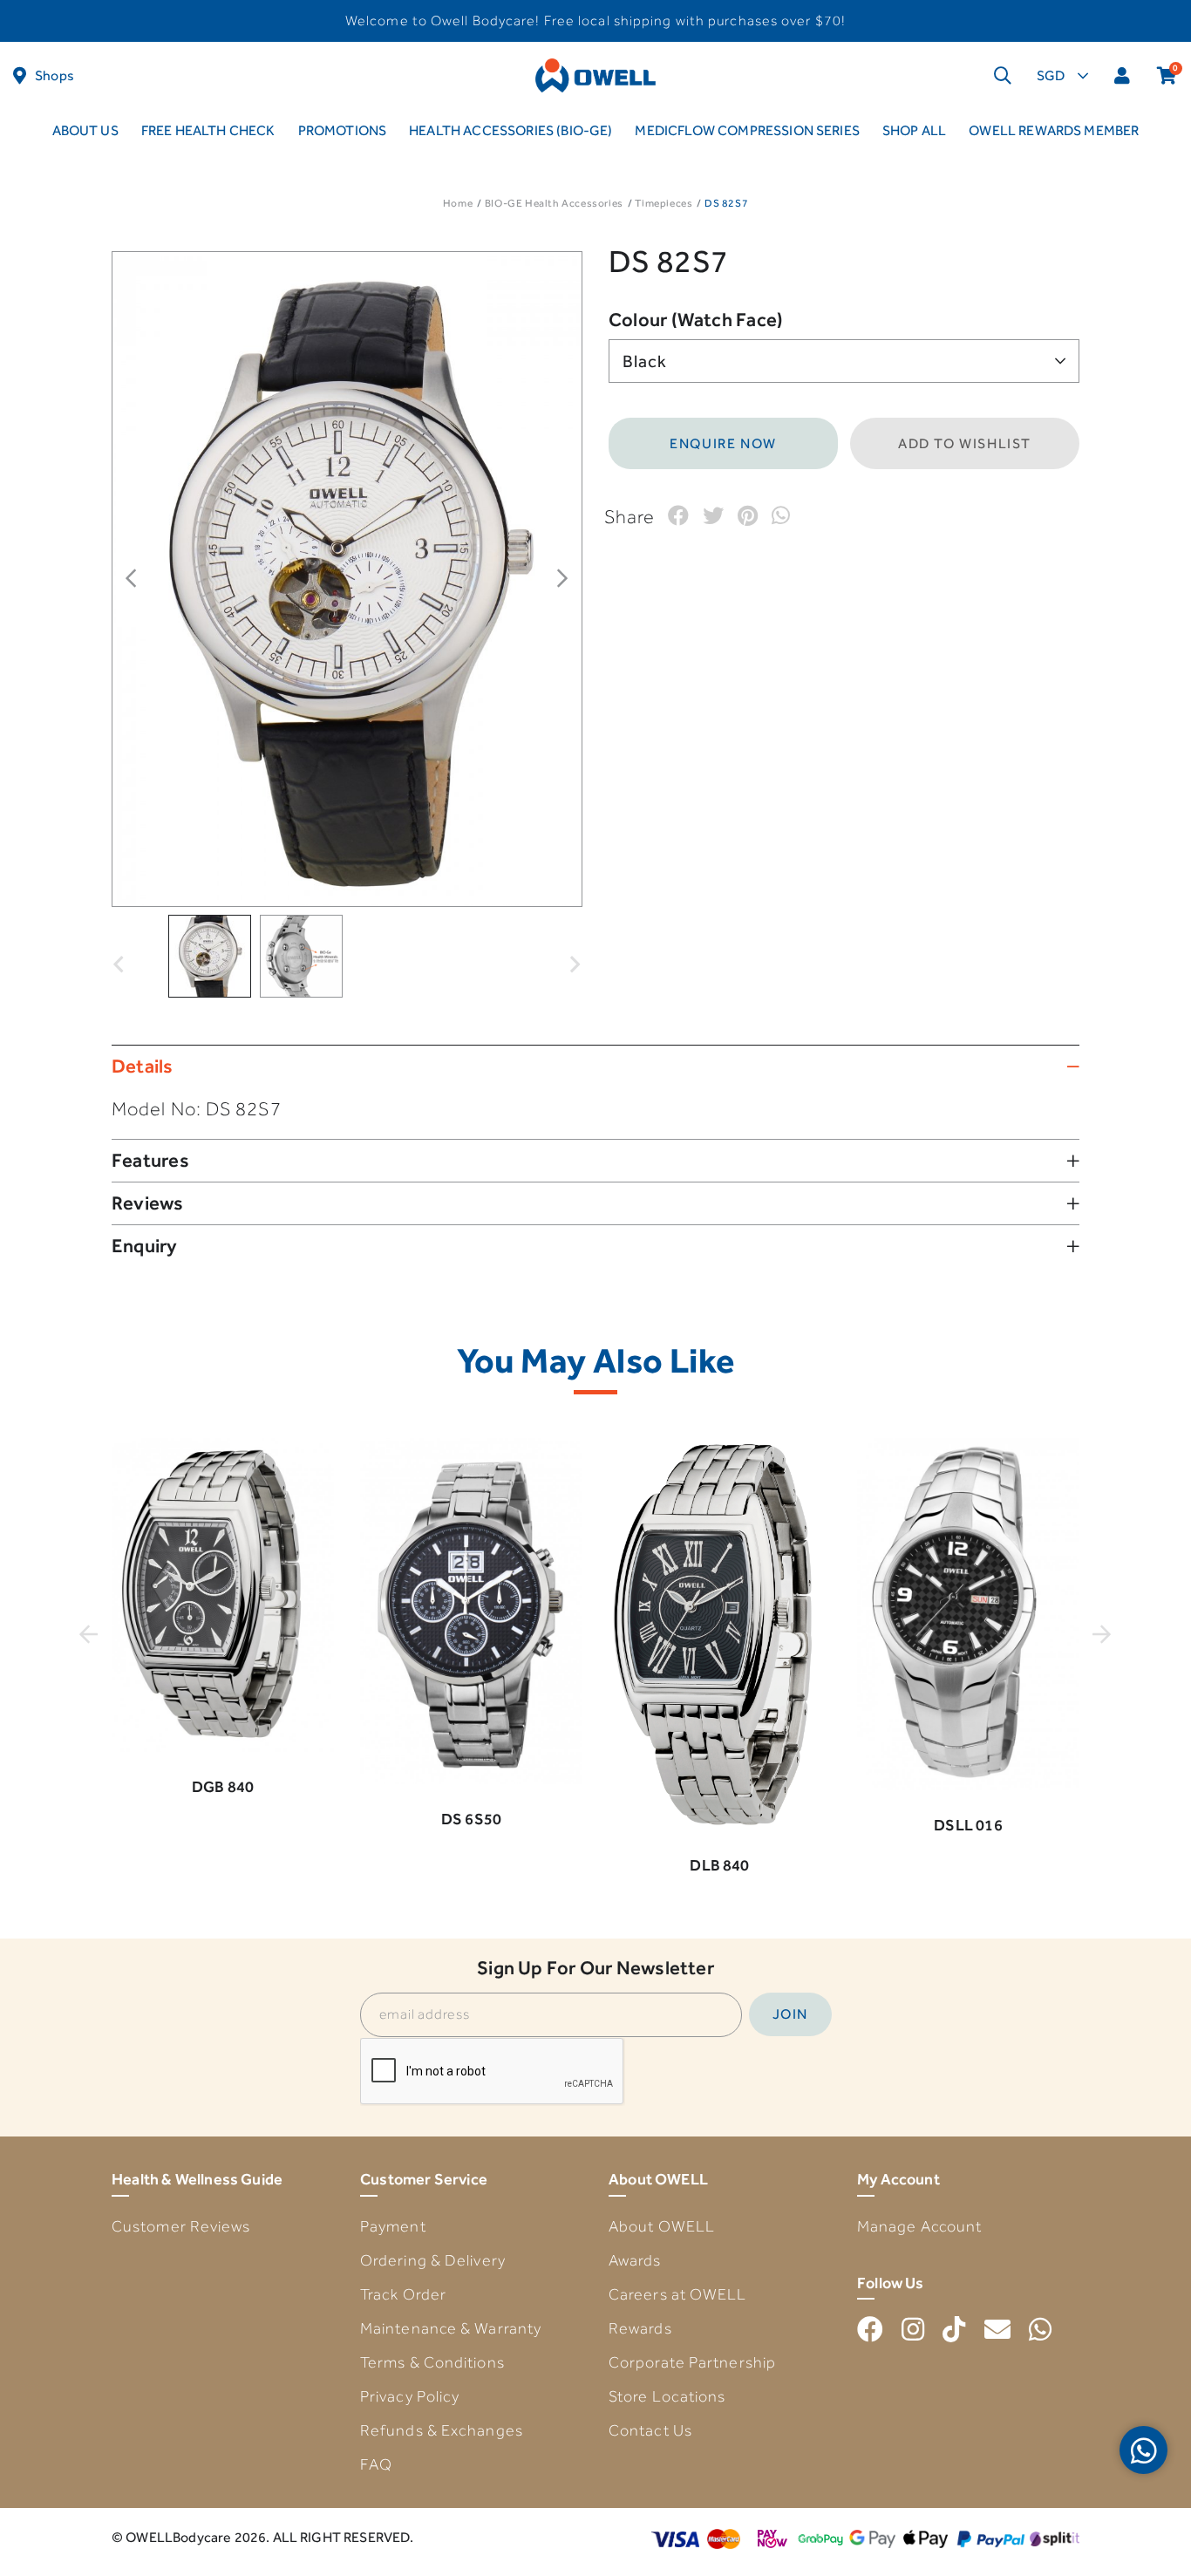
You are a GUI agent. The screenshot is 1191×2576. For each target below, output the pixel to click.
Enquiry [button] (145, 1246)
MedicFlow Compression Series (747, 130)
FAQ (376, 2464)
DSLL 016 (968, 1825)
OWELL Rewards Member (1054, 130)
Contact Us (650, 2430)
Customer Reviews (181, 2226)
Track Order (403, 2294)
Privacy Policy (410, 2396)
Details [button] (143, 1066)
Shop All (914, 130)
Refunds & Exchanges (442, 2430)
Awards (635, 2260)
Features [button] (150, 1160)
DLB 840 (719, 1865)
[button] (119, 952)
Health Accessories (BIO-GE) (510, 130)
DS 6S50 (471, 1819)
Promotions (343, 130)
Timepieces (664, 203)
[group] (210, 956)
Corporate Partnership (692, 2362)
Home (458, 203)
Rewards (640, 2328)
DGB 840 (223, 1786)
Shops (54, 75)
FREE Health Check (208, 130)
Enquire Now (723, 443)
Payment (393, 2226)
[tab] (595, 1066)
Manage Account (919, 2226)
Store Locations (667, 2396)
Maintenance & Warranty (451, 2328)
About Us (85, 130)
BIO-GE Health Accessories (554, 203)
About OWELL (662, 2226)
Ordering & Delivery (433, 2260)
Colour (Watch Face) (696, 320)
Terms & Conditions (432, 2362)
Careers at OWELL (678, 2294)
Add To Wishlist (965, 443)
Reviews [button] (148, 1203)
